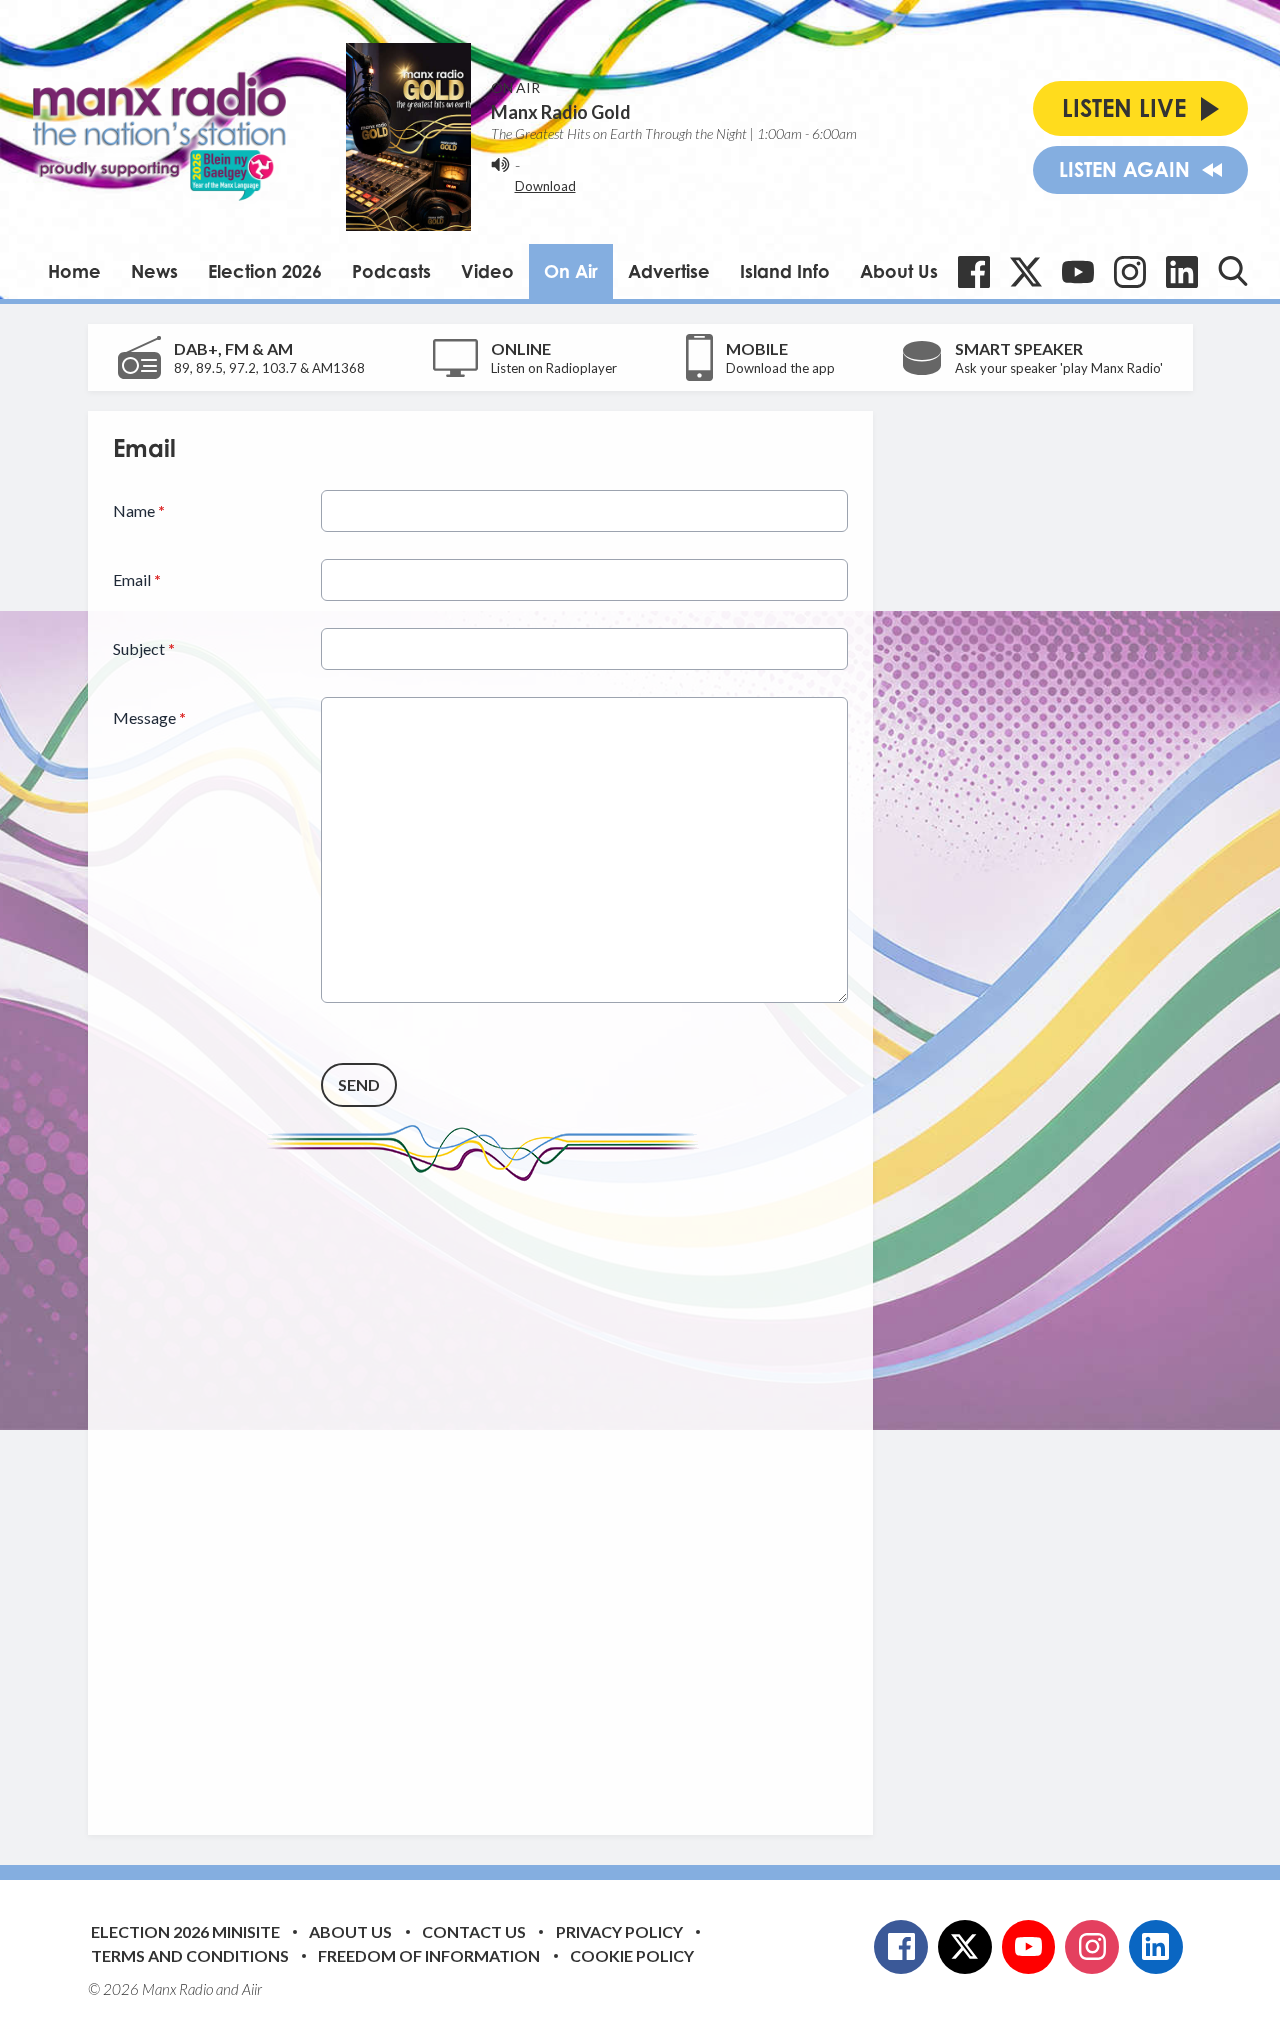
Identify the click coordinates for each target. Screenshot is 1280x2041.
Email (137, 579)
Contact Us (474, 1931)
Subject (144, 648)
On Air (571, 271)
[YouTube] (1078, 272)
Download (545, 186)
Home (74, 271)
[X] (1026, 272)
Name (139, 510)
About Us (899, 271)
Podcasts (391, 271)
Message (149, 717)
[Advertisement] (488, 1493)
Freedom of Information (429, 1955)
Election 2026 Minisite (185, 1931)
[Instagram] (1130, 272)
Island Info (785, 271)
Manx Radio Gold (561, 112)
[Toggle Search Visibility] (1233, 271)
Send (359, 1084)
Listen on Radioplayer (554, 368)
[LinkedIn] (1182, 272)
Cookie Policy (632, 1955)
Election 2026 (265, 271)
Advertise (669, 271)
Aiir (252, 1989)
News (154, 271)
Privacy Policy (619, 1931)
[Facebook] (974, 272)
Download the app (780, 368)
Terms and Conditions (190, 1955)
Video (487, 271)
